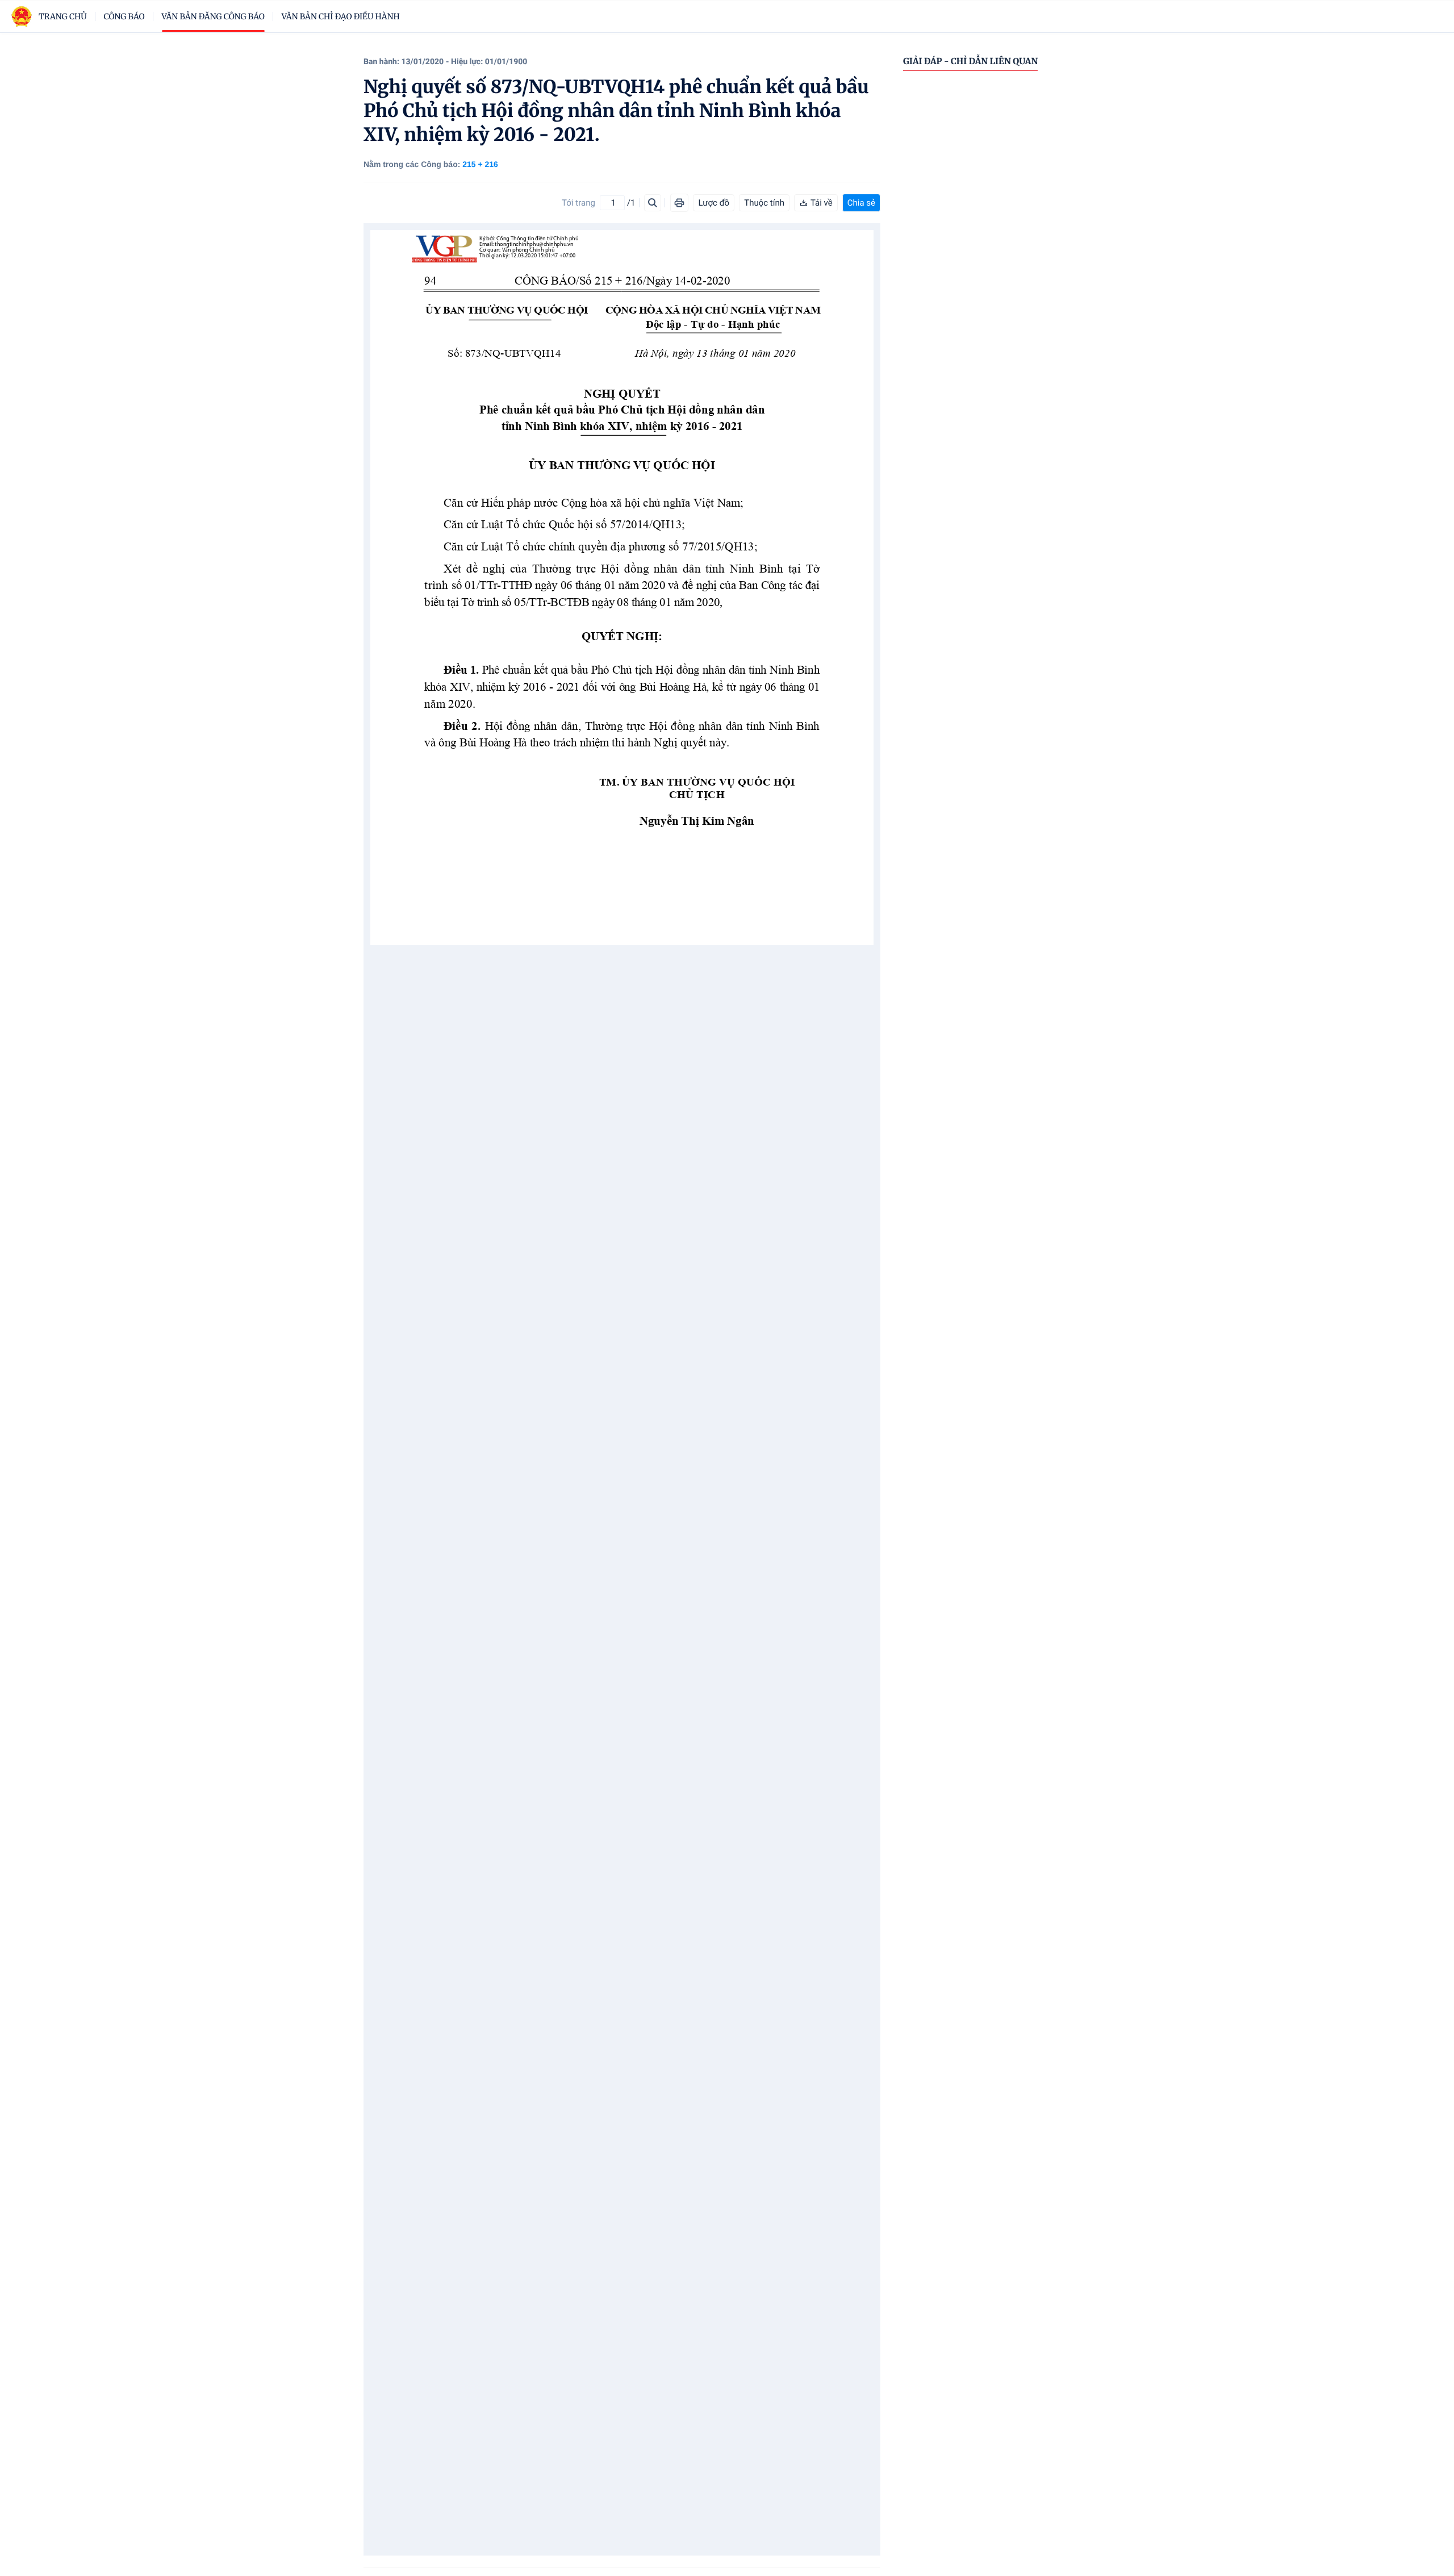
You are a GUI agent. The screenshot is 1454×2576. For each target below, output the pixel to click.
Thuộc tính (764, 203)
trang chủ (63, 16)
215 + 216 (480, 164)
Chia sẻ (861, 203)
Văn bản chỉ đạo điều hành (341, 16)
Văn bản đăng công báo (213, 16)
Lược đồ (714, 203)
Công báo (124, 16)
